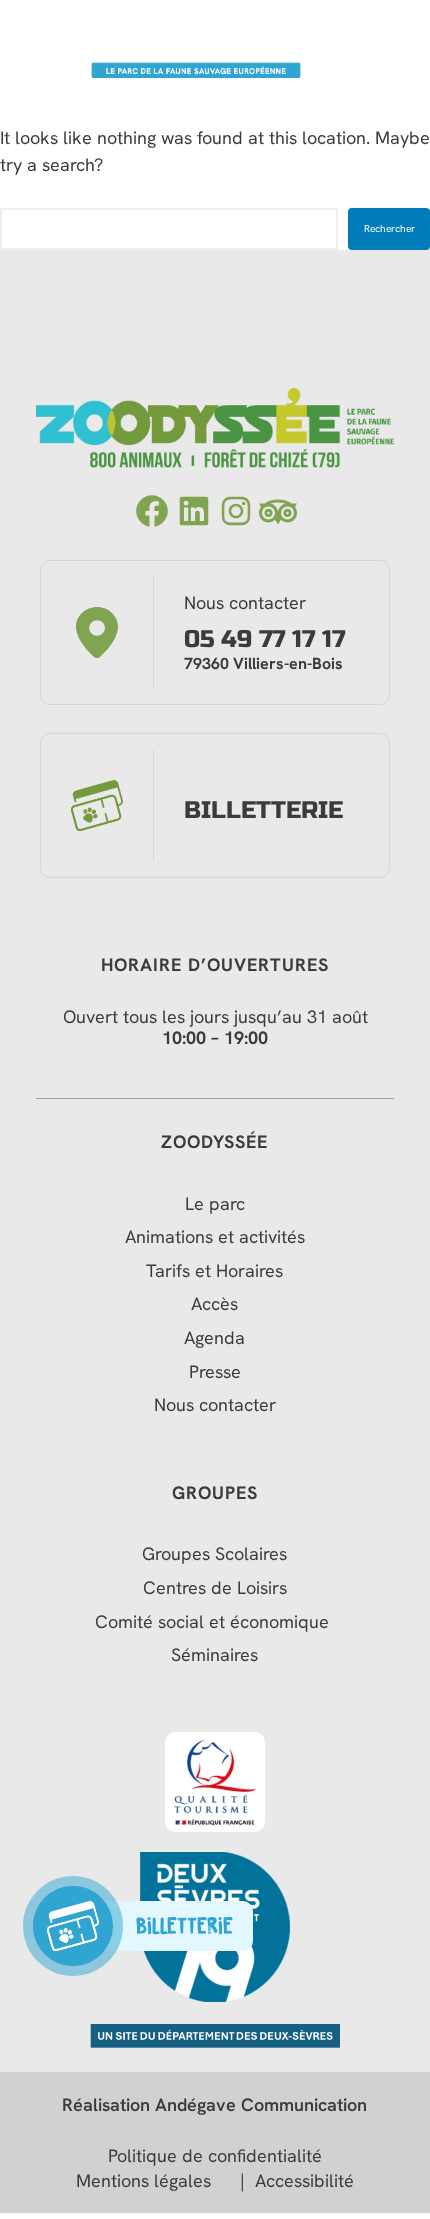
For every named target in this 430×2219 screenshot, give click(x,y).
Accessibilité (304, 2181)
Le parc (215, 1204)
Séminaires (214, 1655)
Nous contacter (215, 1405)
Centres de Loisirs (215, 1588)
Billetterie (263, 811)
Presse (215, 1372)
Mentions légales (143, 2181)
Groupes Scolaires (214, 1554)
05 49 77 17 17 (264, 640)
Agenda (214, 1338)
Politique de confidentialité (215, 2156)
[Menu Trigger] (392, 39)
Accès (214, 1304)
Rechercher (389, 228)
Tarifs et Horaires (214, 1271)
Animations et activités (215, 1237)
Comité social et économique (214, 1622)
